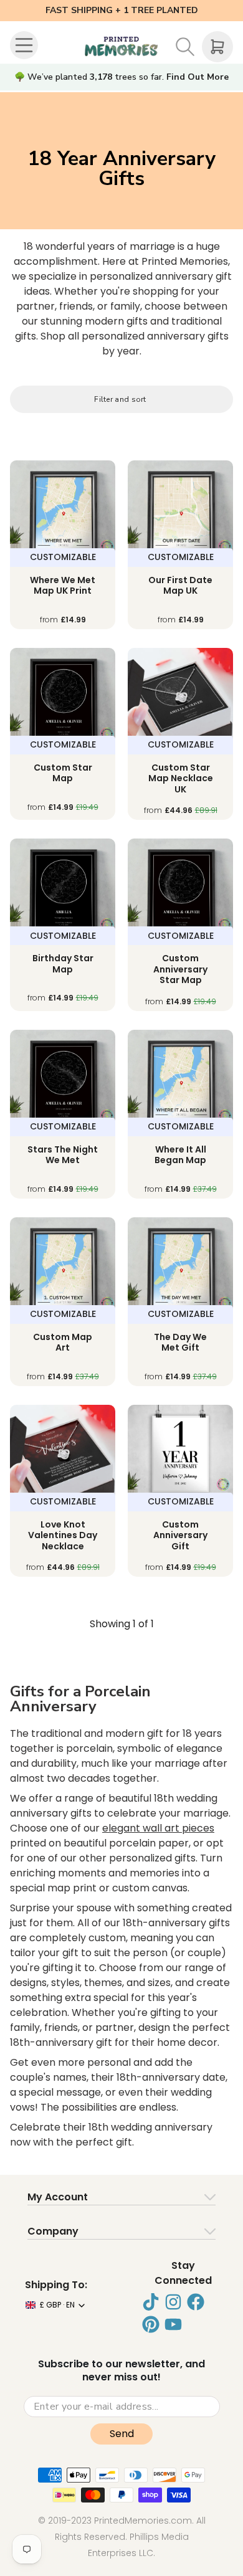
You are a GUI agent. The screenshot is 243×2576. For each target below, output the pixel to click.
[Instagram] (173, 2302)
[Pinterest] (151, 2324)
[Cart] (217, 47)
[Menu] (26, 47)
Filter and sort (120, 399)
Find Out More (198, 77)
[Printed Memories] (121, 47)
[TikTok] (151, 2302)
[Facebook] (196, 2302)
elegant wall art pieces (158, 1828)
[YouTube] (173, 2324)
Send (122, 2434)
